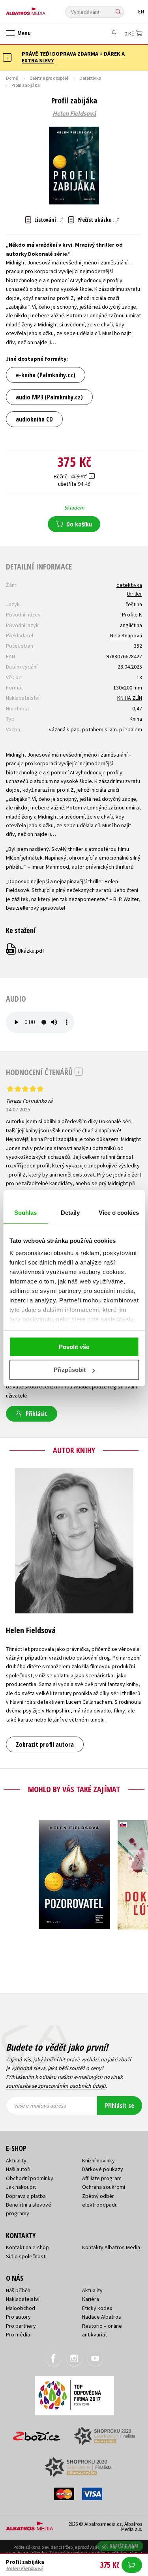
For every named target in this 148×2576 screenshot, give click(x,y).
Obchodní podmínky (30, 2178)
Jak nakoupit (21, 2187)
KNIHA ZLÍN (130, 698)
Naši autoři (18, 2169)
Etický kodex (97, 2308)
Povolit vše (74, 1347)
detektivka (129, 585)
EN (141, 12)
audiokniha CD (34, 419)
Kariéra (91, 2299)
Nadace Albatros (102, 2317)
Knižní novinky (98, 2160)
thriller (134, 594)
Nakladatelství (23, 2299)
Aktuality (16, 2160)
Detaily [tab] (70, 1213)
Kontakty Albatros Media (111, 2247)
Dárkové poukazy (103, 2169)
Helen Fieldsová (74, 114)
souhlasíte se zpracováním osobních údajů (56, 2086)
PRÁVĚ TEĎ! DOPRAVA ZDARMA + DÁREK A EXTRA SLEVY (73, 57)
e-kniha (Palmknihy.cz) (46, 375)
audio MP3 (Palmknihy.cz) (49, 397)
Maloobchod (21, 2308)
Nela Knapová (126, 635)
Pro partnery (21, 2326)
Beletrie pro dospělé (49, 78)
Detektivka (90, 78)
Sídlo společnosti (26, 2256)
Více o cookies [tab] (119, 1213)
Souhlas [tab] (26, 1213)
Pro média (18, 2334)
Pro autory (18, 2317)
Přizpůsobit (70, 1370)
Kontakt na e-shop (27, 2247)
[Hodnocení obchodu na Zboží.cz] (37, 2433)
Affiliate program (102, 2178)
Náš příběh (18, 2290)
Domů (12, 78)
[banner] (41, 9)
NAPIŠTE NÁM (124, 2546)
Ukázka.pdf (25, 951)
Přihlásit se (120, 2106)
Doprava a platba (26, 2196)
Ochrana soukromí (104, 2187)
